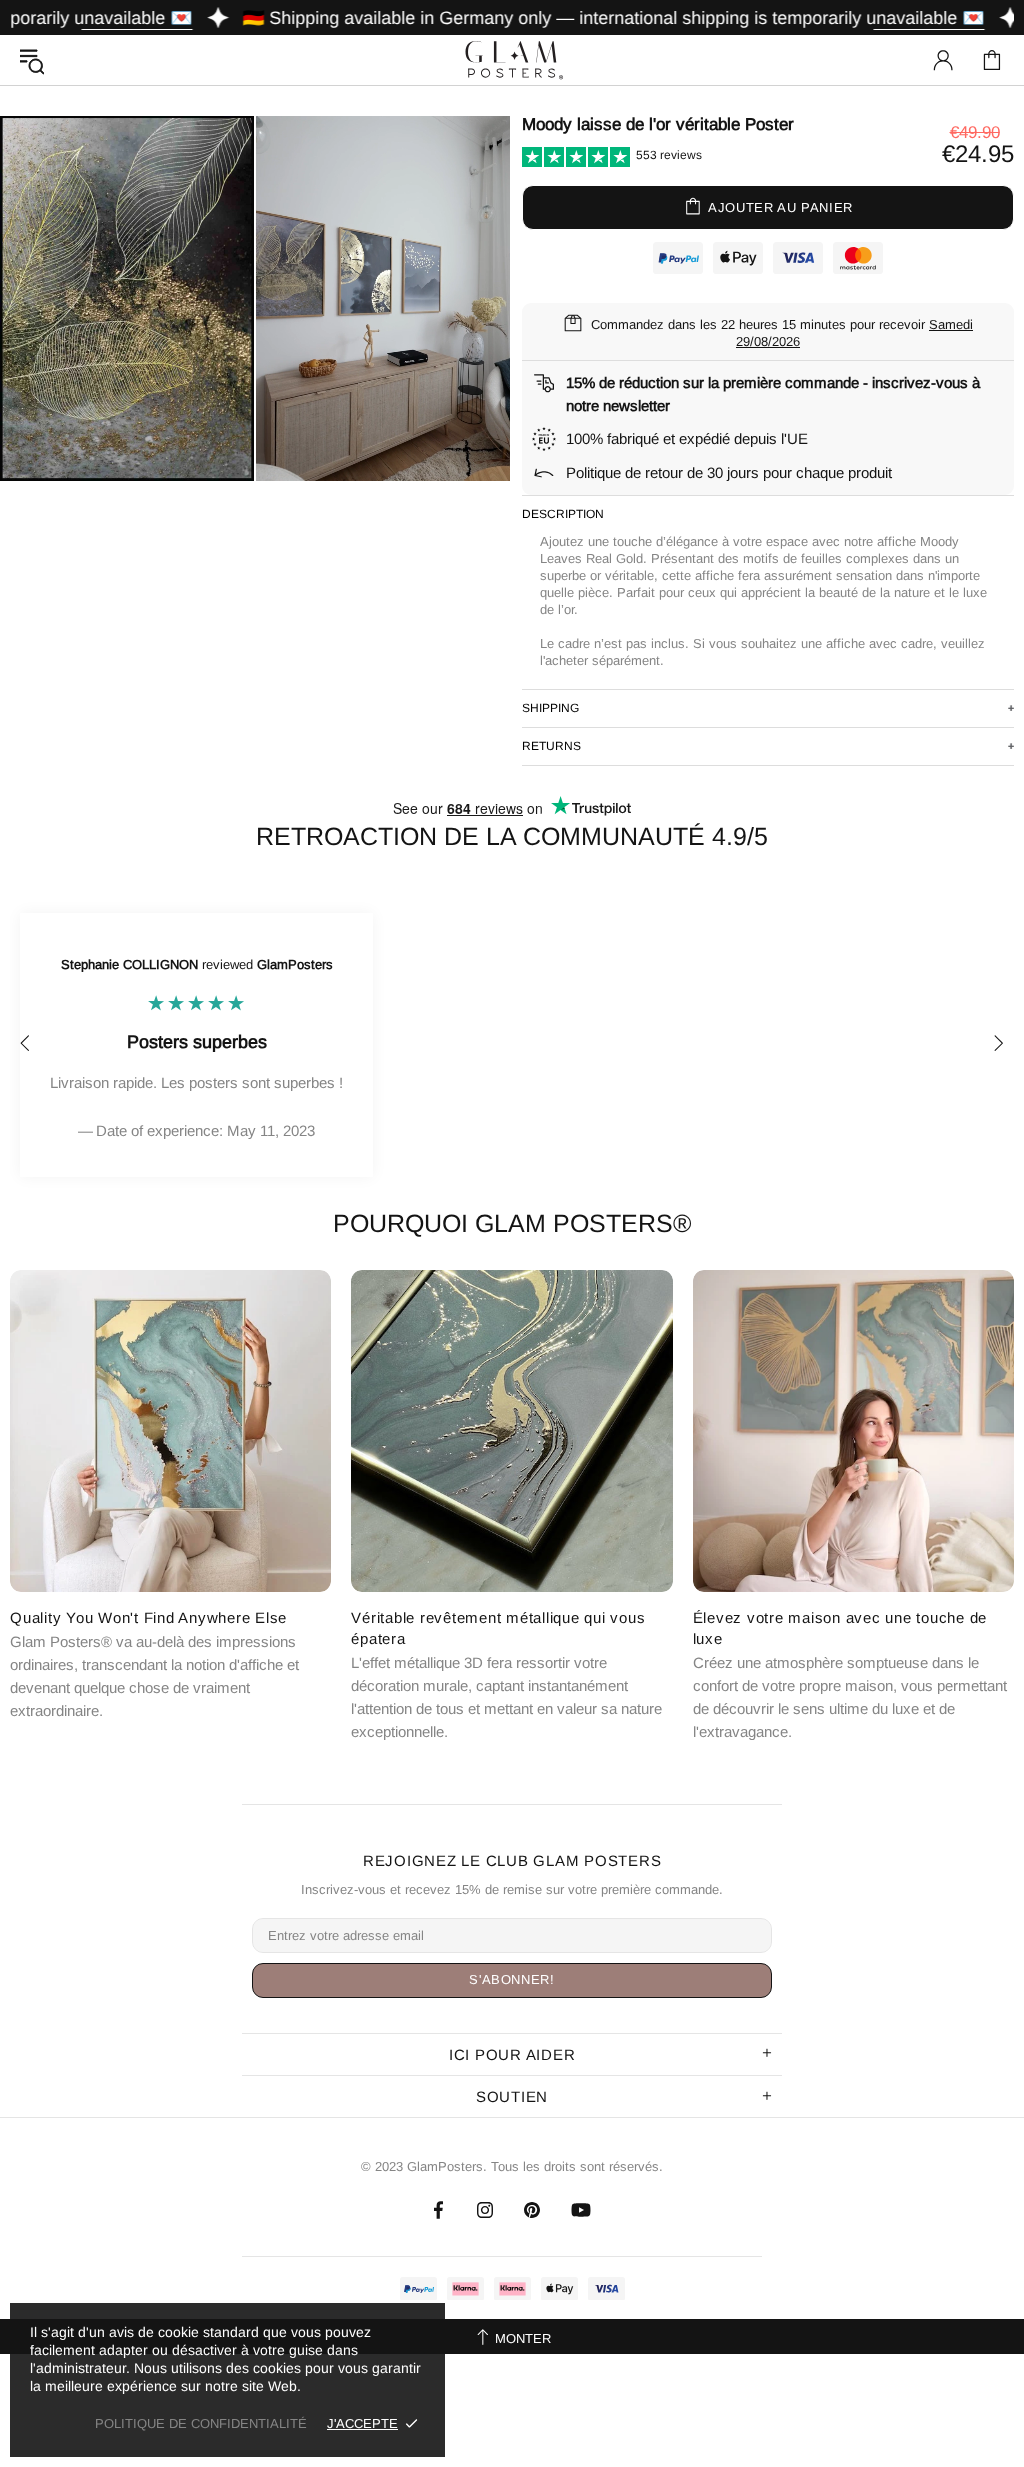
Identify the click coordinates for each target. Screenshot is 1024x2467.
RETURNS (551, 746)
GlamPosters (512, 59)
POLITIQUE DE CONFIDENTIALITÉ (201, 2423)
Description (563, 514)
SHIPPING (550, 708)
